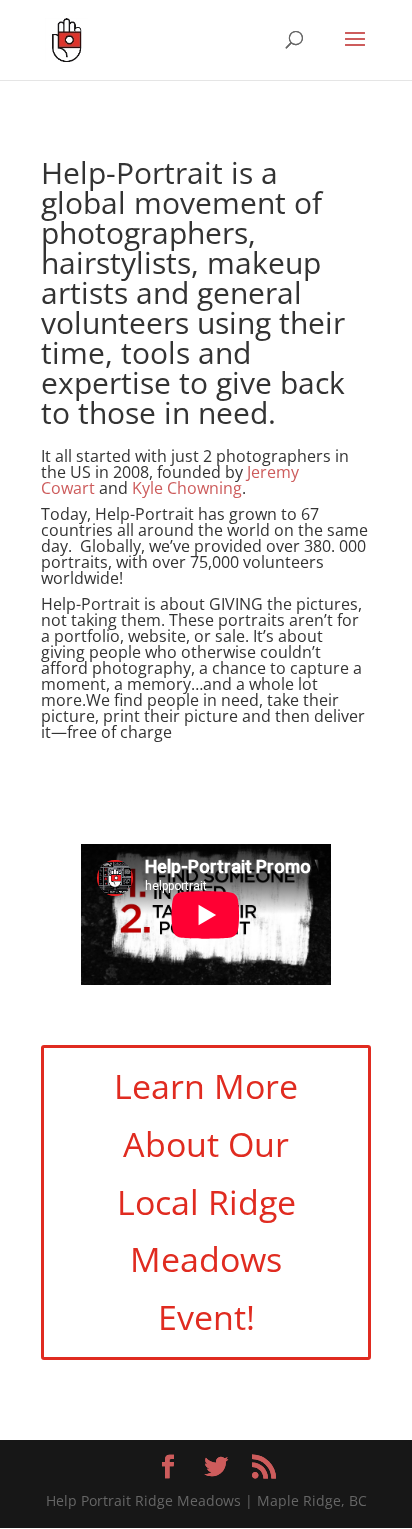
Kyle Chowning (187, 488)
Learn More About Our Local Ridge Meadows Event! (206, 1201)
